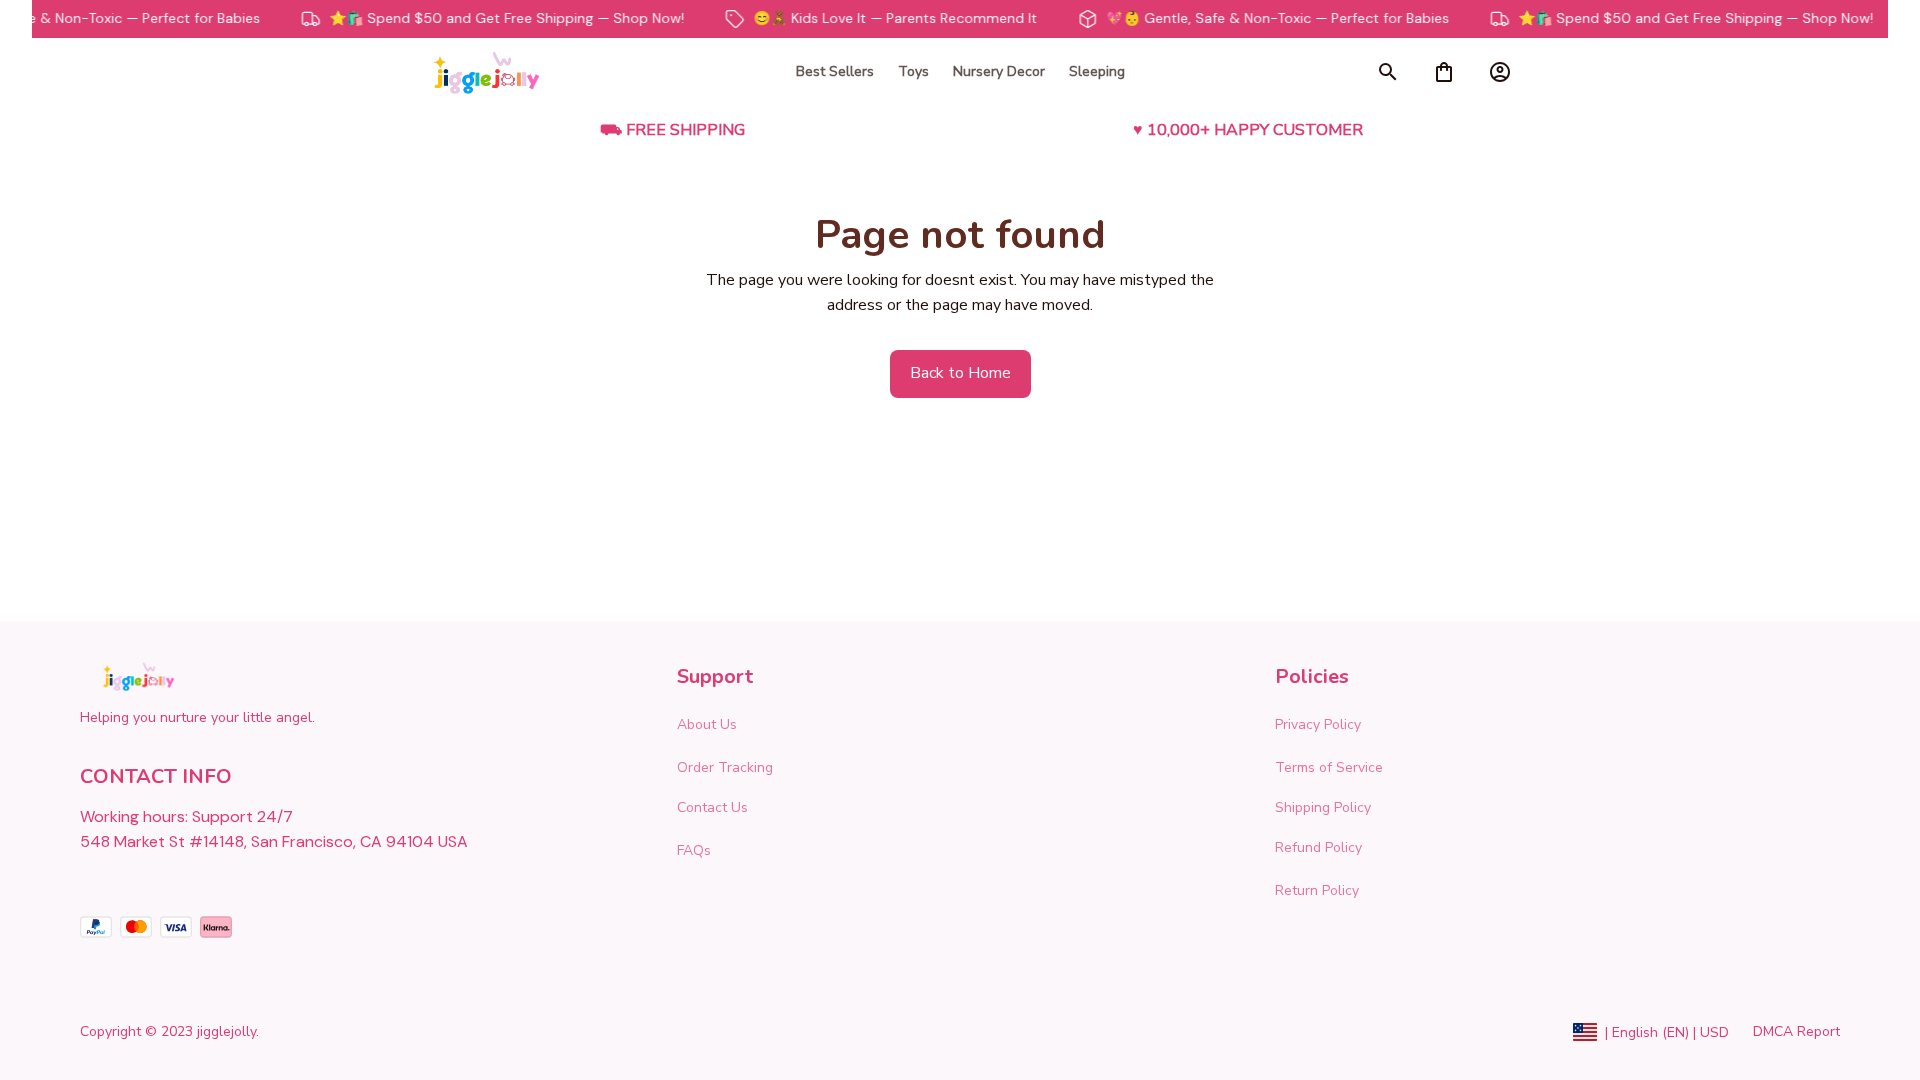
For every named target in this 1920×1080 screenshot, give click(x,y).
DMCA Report (1796, 1031)
